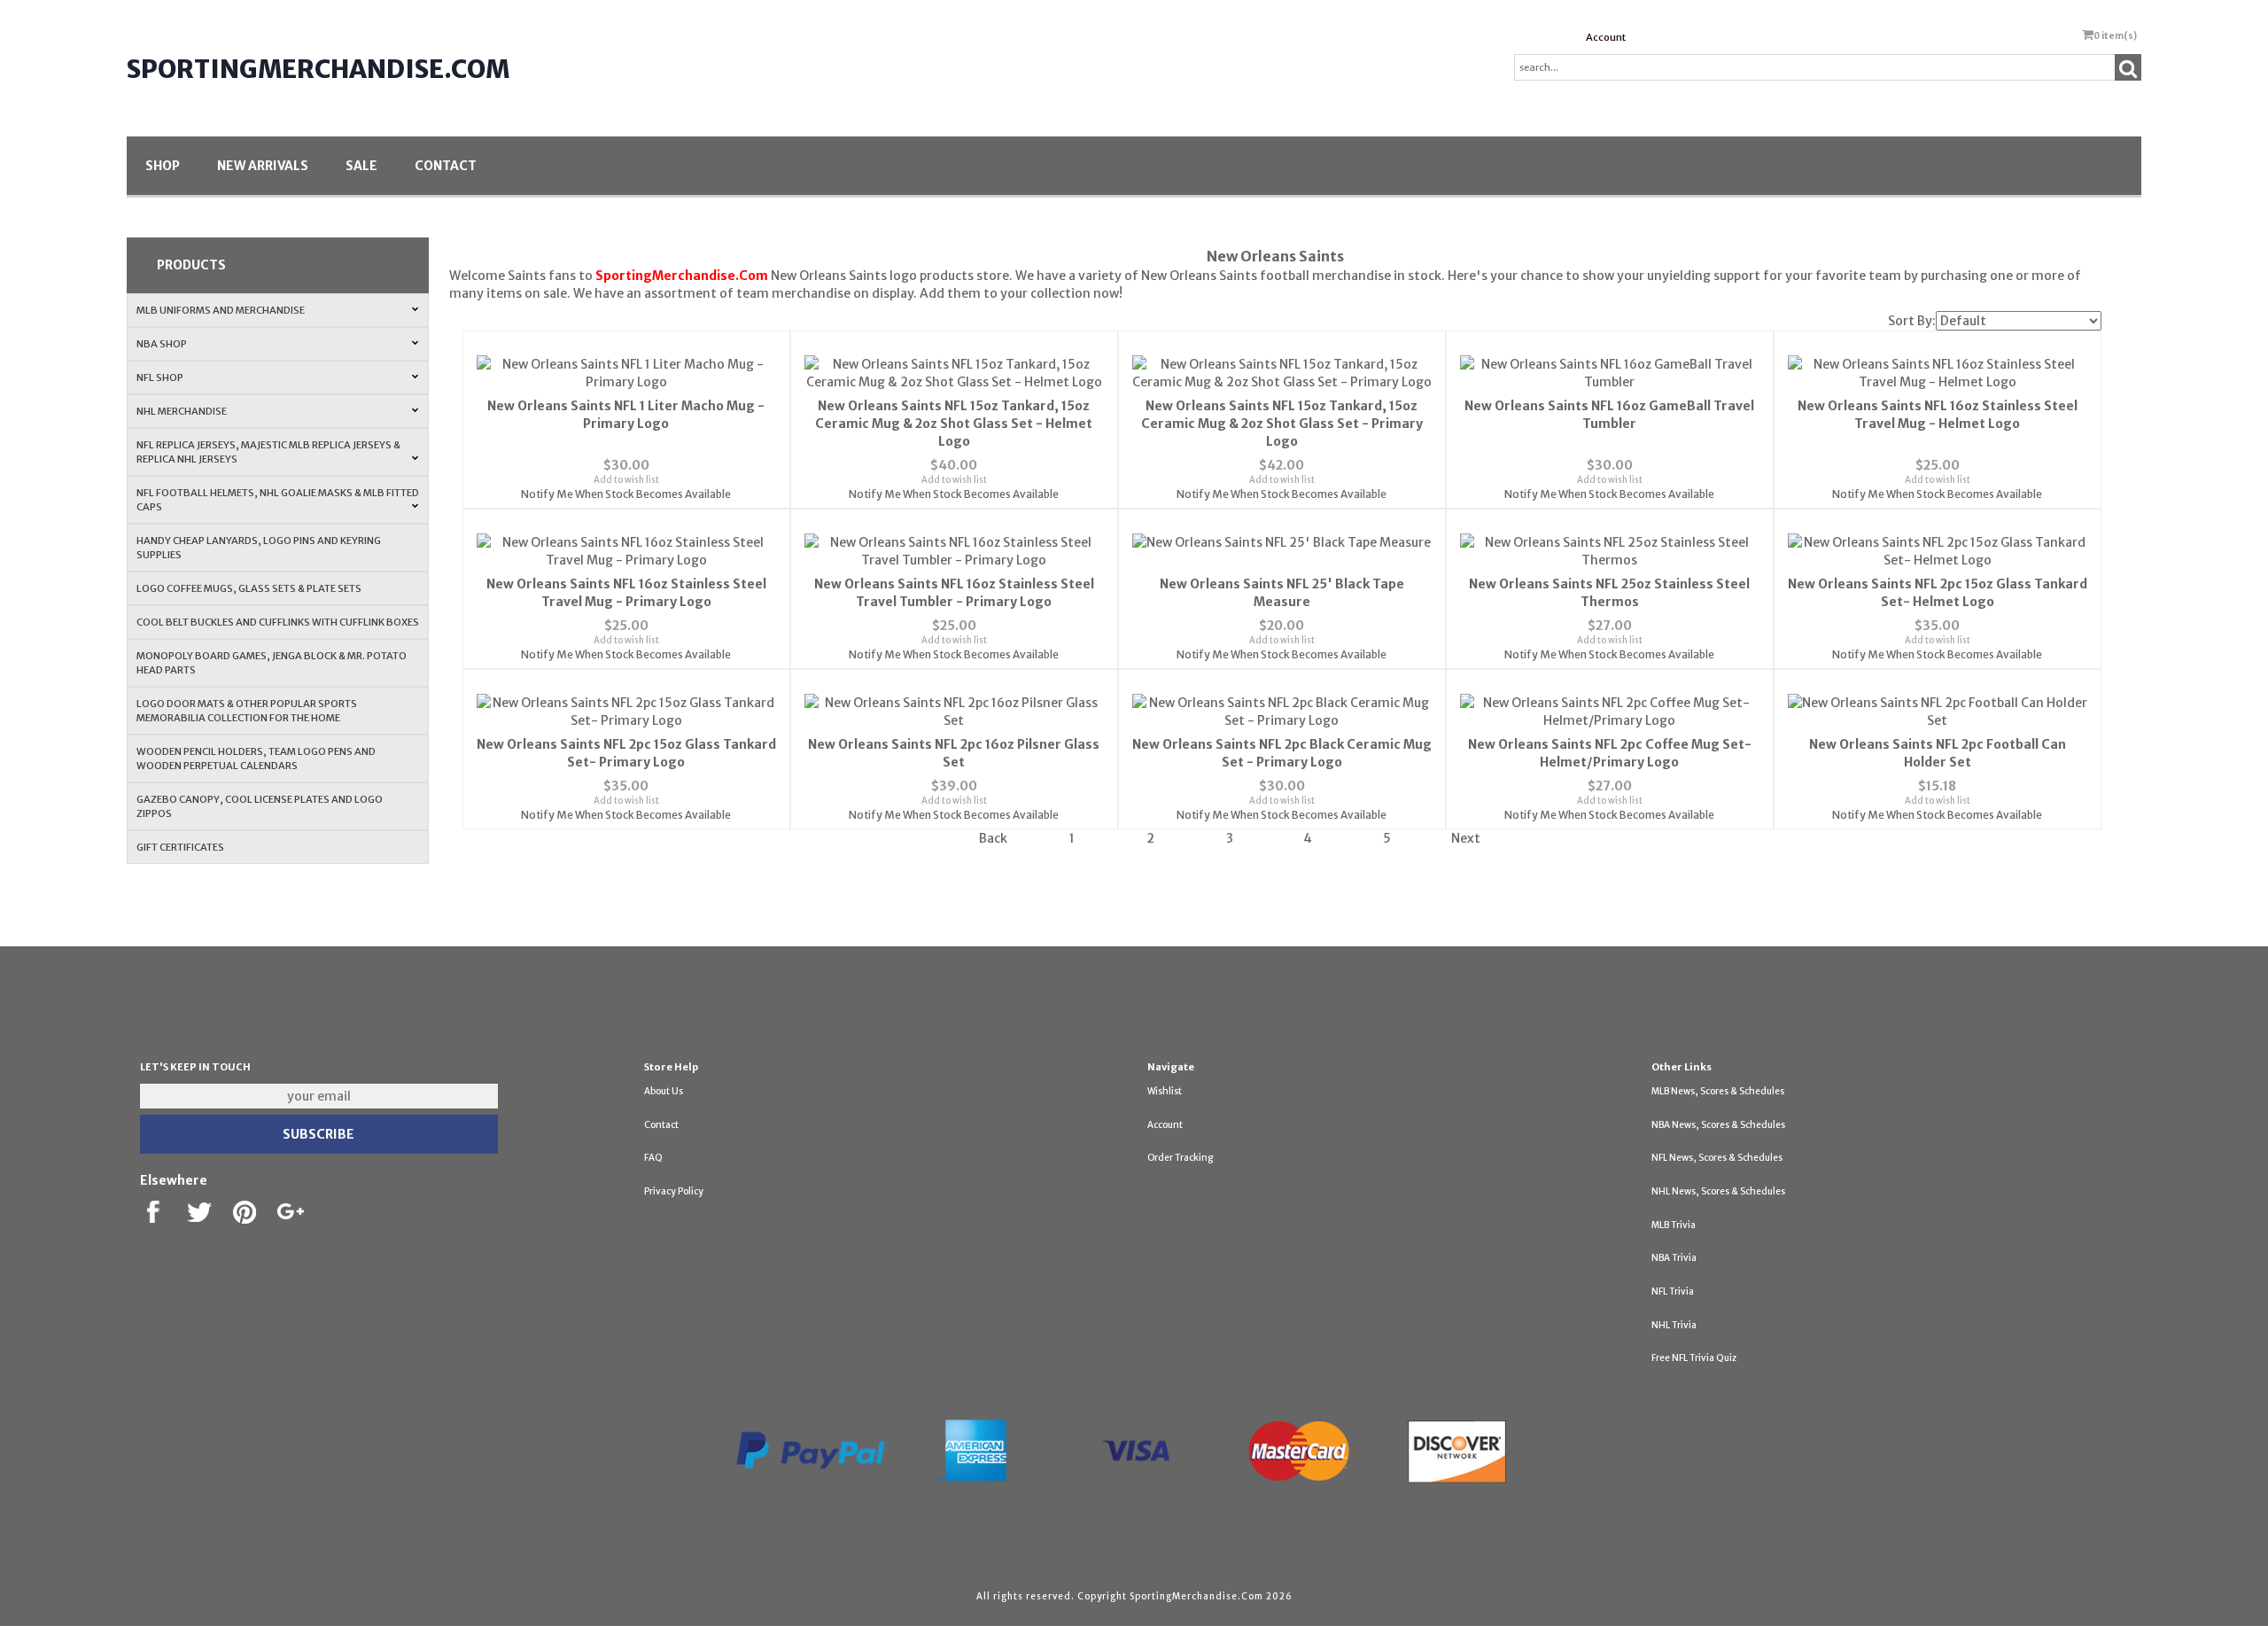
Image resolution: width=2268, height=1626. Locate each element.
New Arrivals (263, 166)
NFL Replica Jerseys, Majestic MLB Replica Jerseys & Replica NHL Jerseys (268, 452)
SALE (361, 166)
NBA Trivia (1674, 1258)
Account (1606, 37)
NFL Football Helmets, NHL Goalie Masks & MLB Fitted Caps (278, 500)
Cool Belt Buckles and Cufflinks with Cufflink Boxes (278, 622)
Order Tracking (1180, 1158)
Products (191, 265)
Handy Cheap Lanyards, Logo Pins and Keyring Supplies (259, 548)
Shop (163, 166)
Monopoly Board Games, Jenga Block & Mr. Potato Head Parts (272, 663)
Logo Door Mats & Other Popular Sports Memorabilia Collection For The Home (247, 711)
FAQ (653, 1158)
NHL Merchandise (182, 411)
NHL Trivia (1674, 1325)
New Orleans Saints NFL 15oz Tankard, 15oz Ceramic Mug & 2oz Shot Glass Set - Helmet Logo (954, 424)
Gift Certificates (180, 847)
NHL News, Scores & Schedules (1718, 1191)
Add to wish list (626, 480)
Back (993, 838)
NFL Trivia (1673, 1291)
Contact (446, 166)
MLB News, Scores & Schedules (1718, 1091)
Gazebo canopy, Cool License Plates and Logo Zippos (260, 806)
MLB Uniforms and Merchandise (221, 310)
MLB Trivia (1674, 1225)
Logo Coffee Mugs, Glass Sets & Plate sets (249, 588)
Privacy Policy (674, 1191)
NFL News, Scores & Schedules (1717, 1158)
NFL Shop (160, 377)
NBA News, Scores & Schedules (1718, 1125)
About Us (664, 1091)
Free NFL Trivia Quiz (1694, 1358)
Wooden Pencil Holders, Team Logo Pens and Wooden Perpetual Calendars (256, 759)
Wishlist (1165, 1091)
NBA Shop (162, 344)
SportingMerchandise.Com (318, 69)
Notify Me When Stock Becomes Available (626, 494)
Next (1466, 838)
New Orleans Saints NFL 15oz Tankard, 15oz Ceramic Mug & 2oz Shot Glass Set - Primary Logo (1282, 424)
